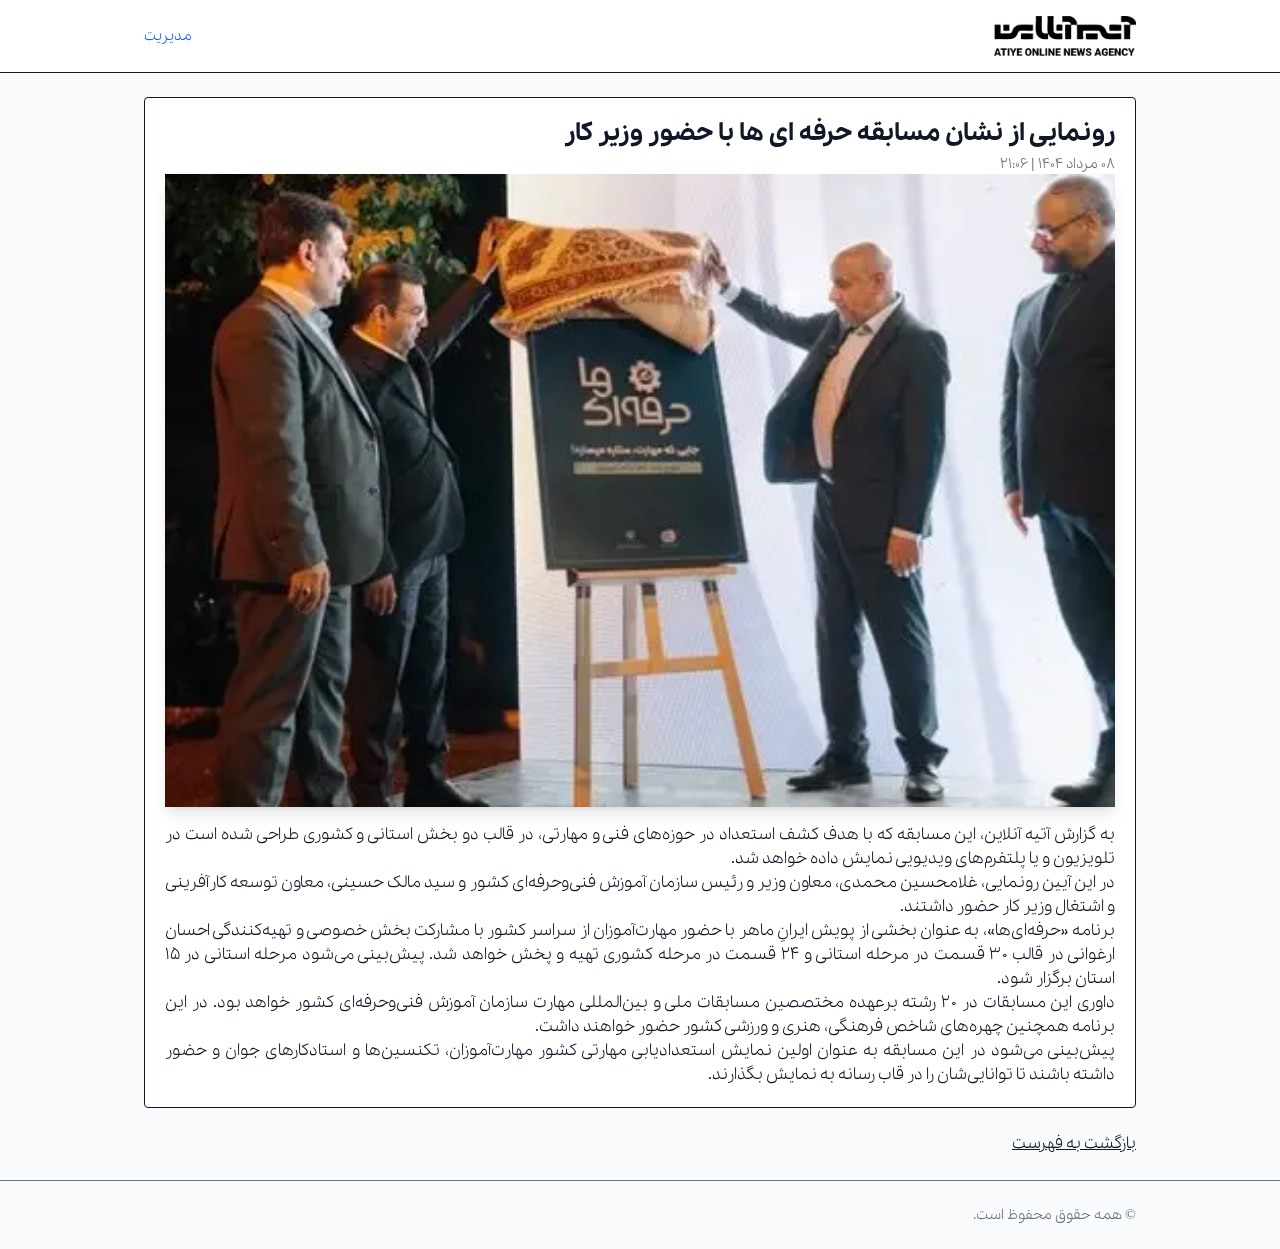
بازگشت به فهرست (1074, 1143)
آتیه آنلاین (1017, 834)
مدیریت (168, 36)
